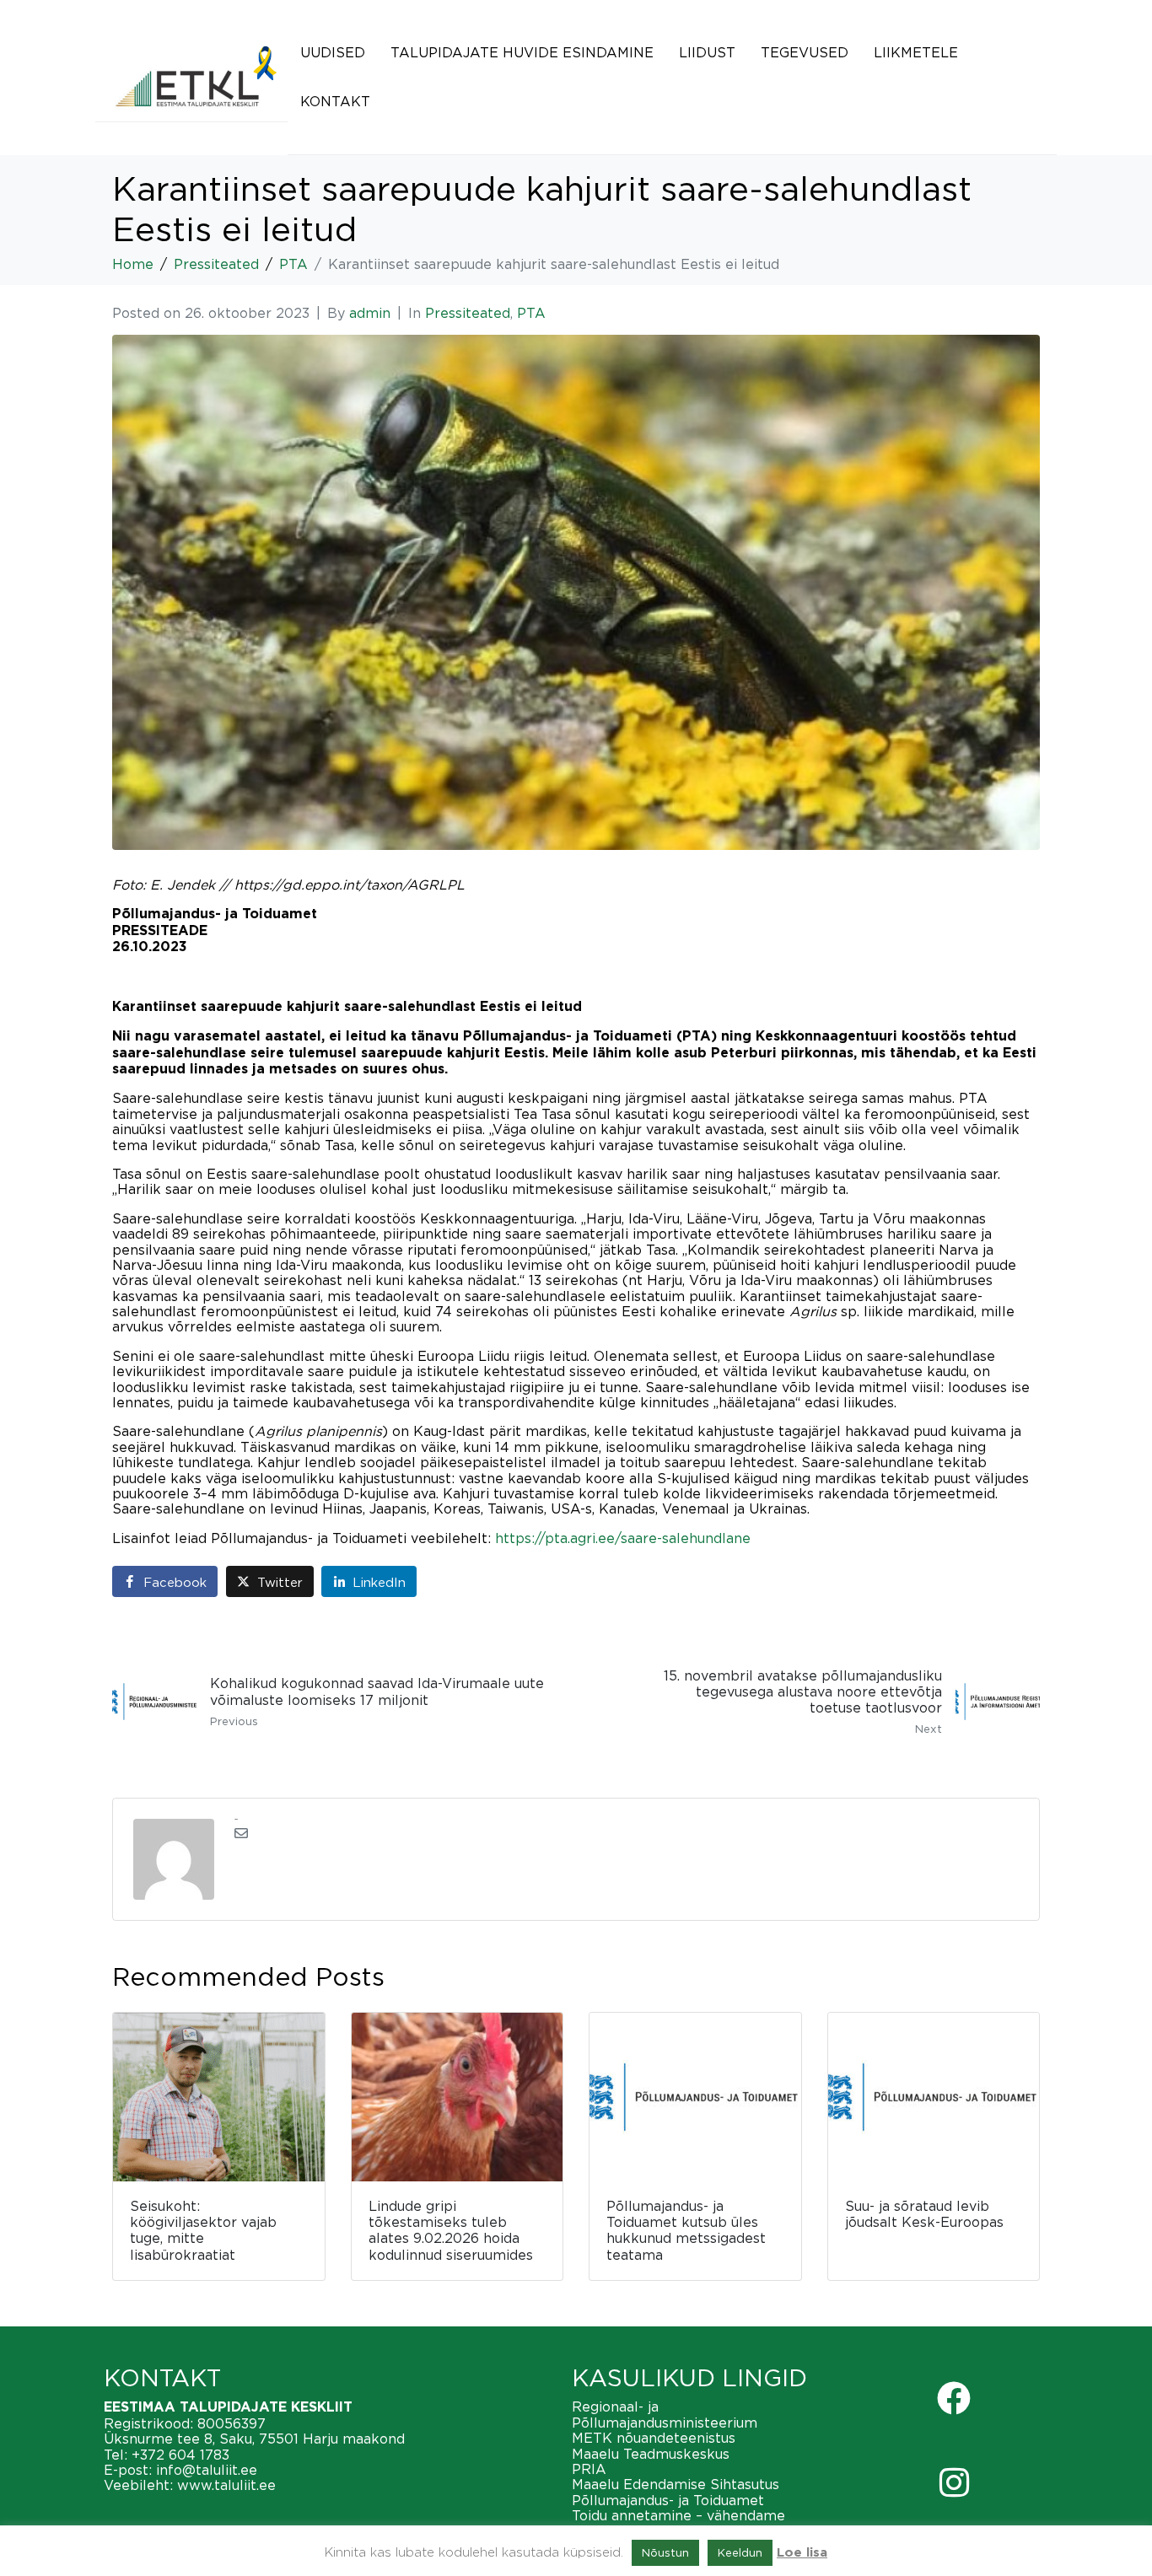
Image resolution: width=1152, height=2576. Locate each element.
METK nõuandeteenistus (654, 2438)
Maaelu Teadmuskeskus (651, 2454)
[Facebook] (954, 2398)
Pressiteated (468, 313)
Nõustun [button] (665, 2552)
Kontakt (335, 101)
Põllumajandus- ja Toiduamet (668, 2500)
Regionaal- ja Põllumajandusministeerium (665, 2414)
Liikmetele (916, 52)
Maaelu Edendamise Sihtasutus (676, 2484)
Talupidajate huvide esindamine (522, 52)
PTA (531, 313)
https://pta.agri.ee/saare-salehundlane (623, 1538)
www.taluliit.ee (226, 2485)
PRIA (589, 2469)
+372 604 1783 (180, 2455)
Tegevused (805, 52)
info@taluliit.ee (207, 2470)
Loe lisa (802, 2553)
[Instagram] (954, 2482)
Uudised (333, 52)
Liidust (707, 52)
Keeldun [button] (740, 2552)
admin (370, 313)
